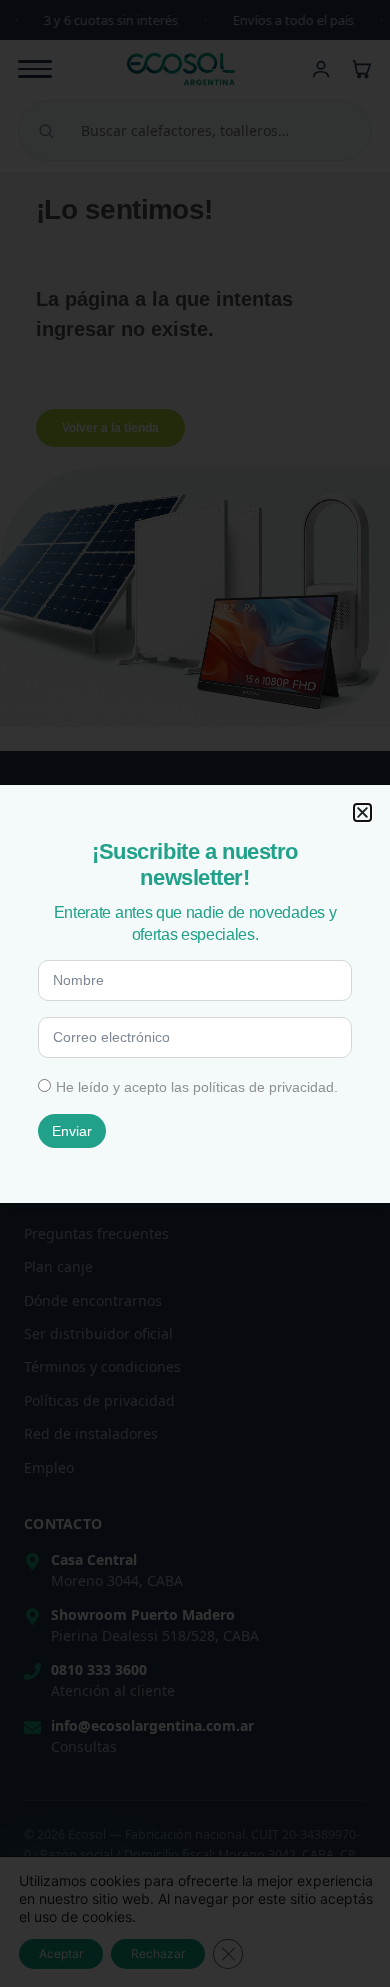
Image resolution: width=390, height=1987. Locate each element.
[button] (362, 812)
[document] (195, 993)
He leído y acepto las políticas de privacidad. (197, 1087)
